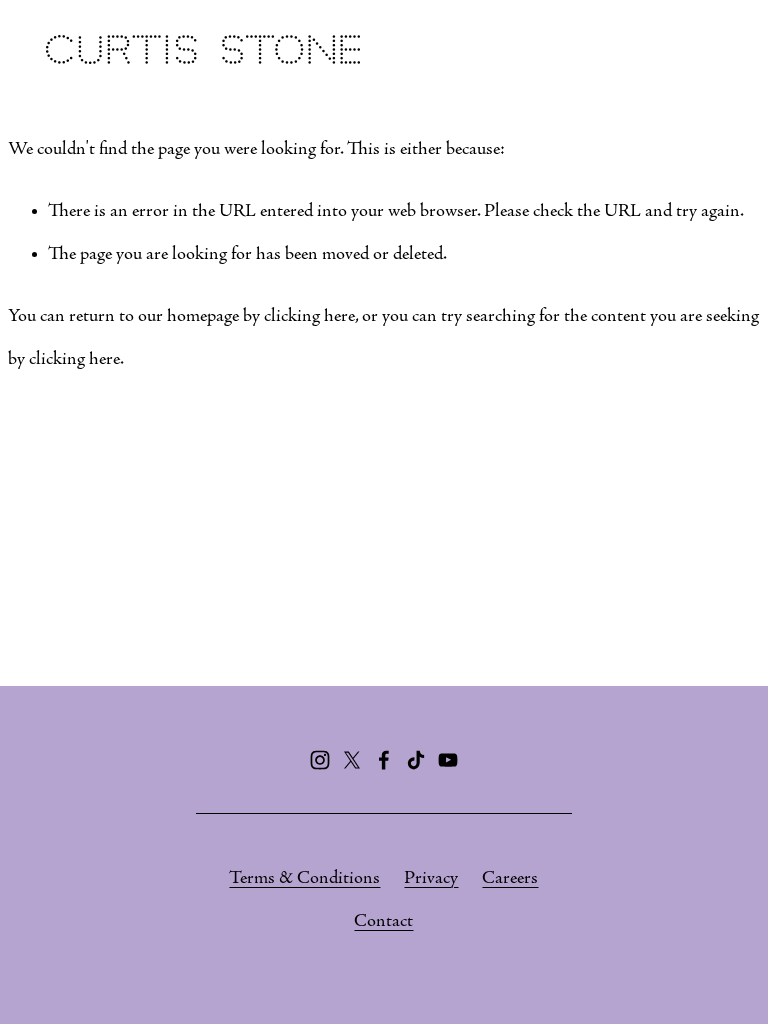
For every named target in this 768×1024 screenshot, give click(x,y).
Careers (510, 878)
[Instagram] (320, 760)
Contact (383, 921)
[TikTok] (416, 760)
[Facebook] (384, 760)
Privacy (431, 878)
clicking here (309, 316)
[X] (352, 760)
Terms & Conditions (304, 878)
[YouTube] (448, 760)
